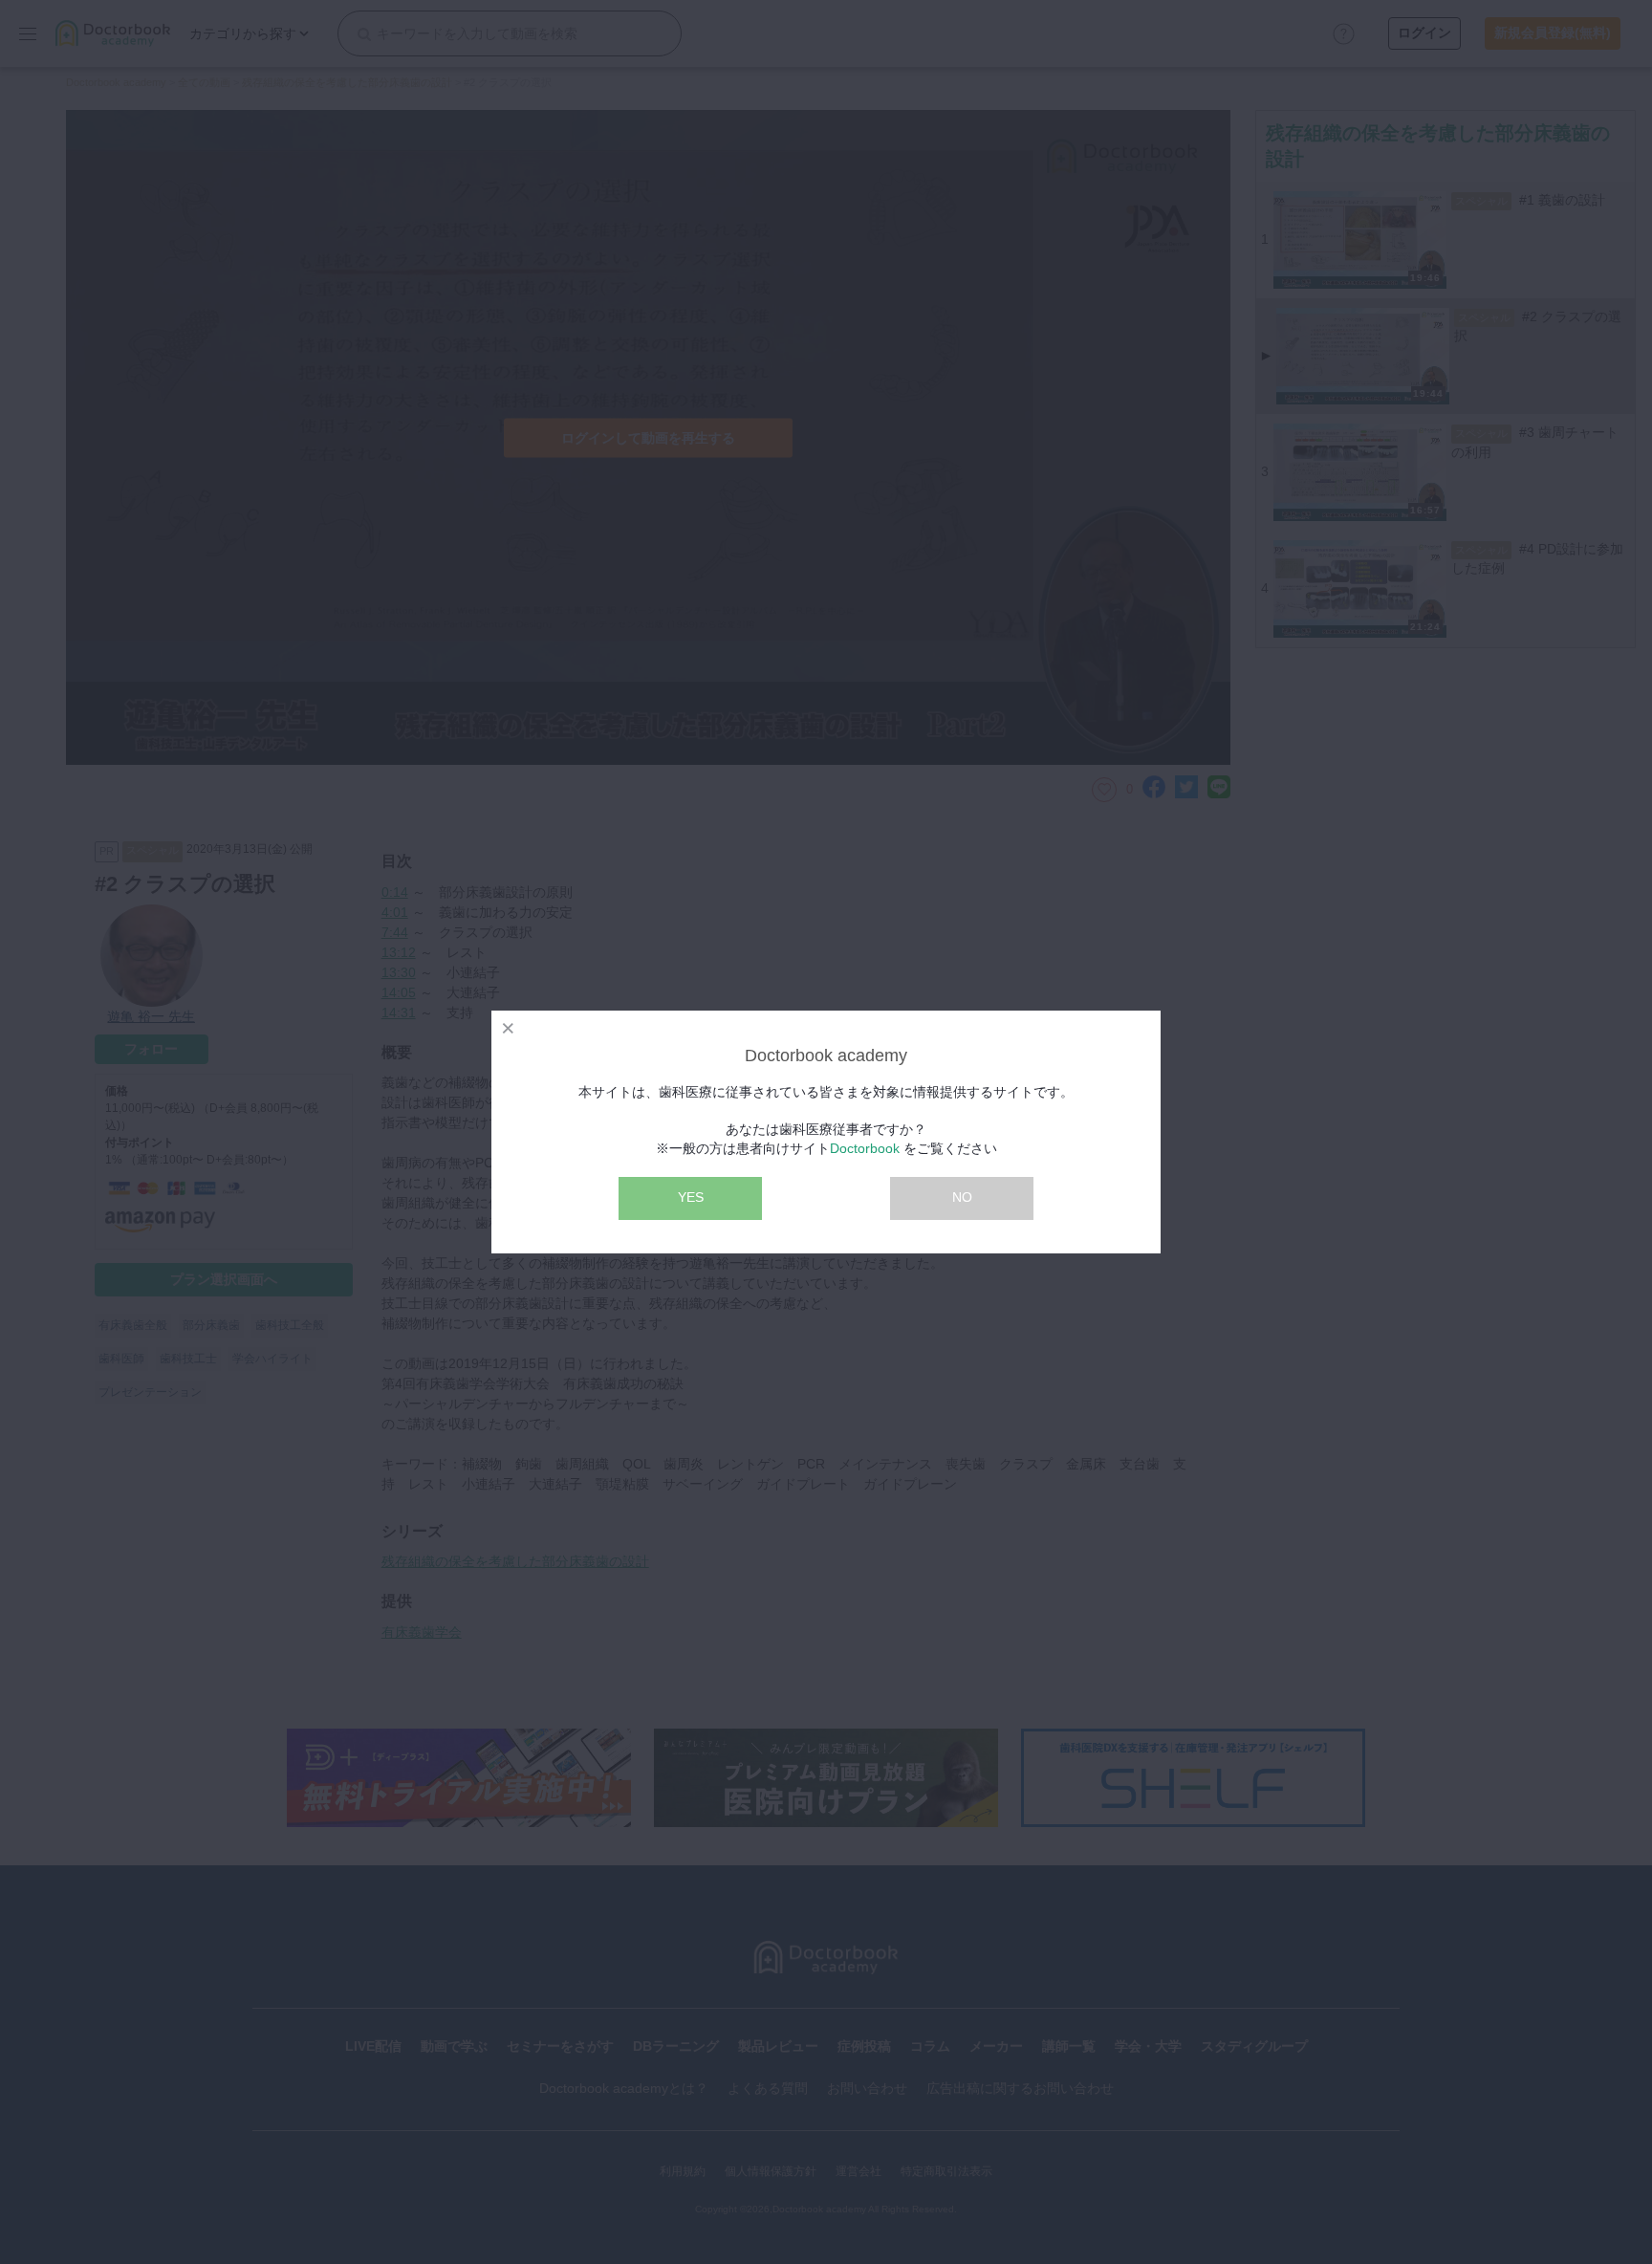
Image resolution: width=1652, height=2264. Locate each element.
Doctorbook (865, 1148)
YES (691, 1197)
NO (962, 1197)
